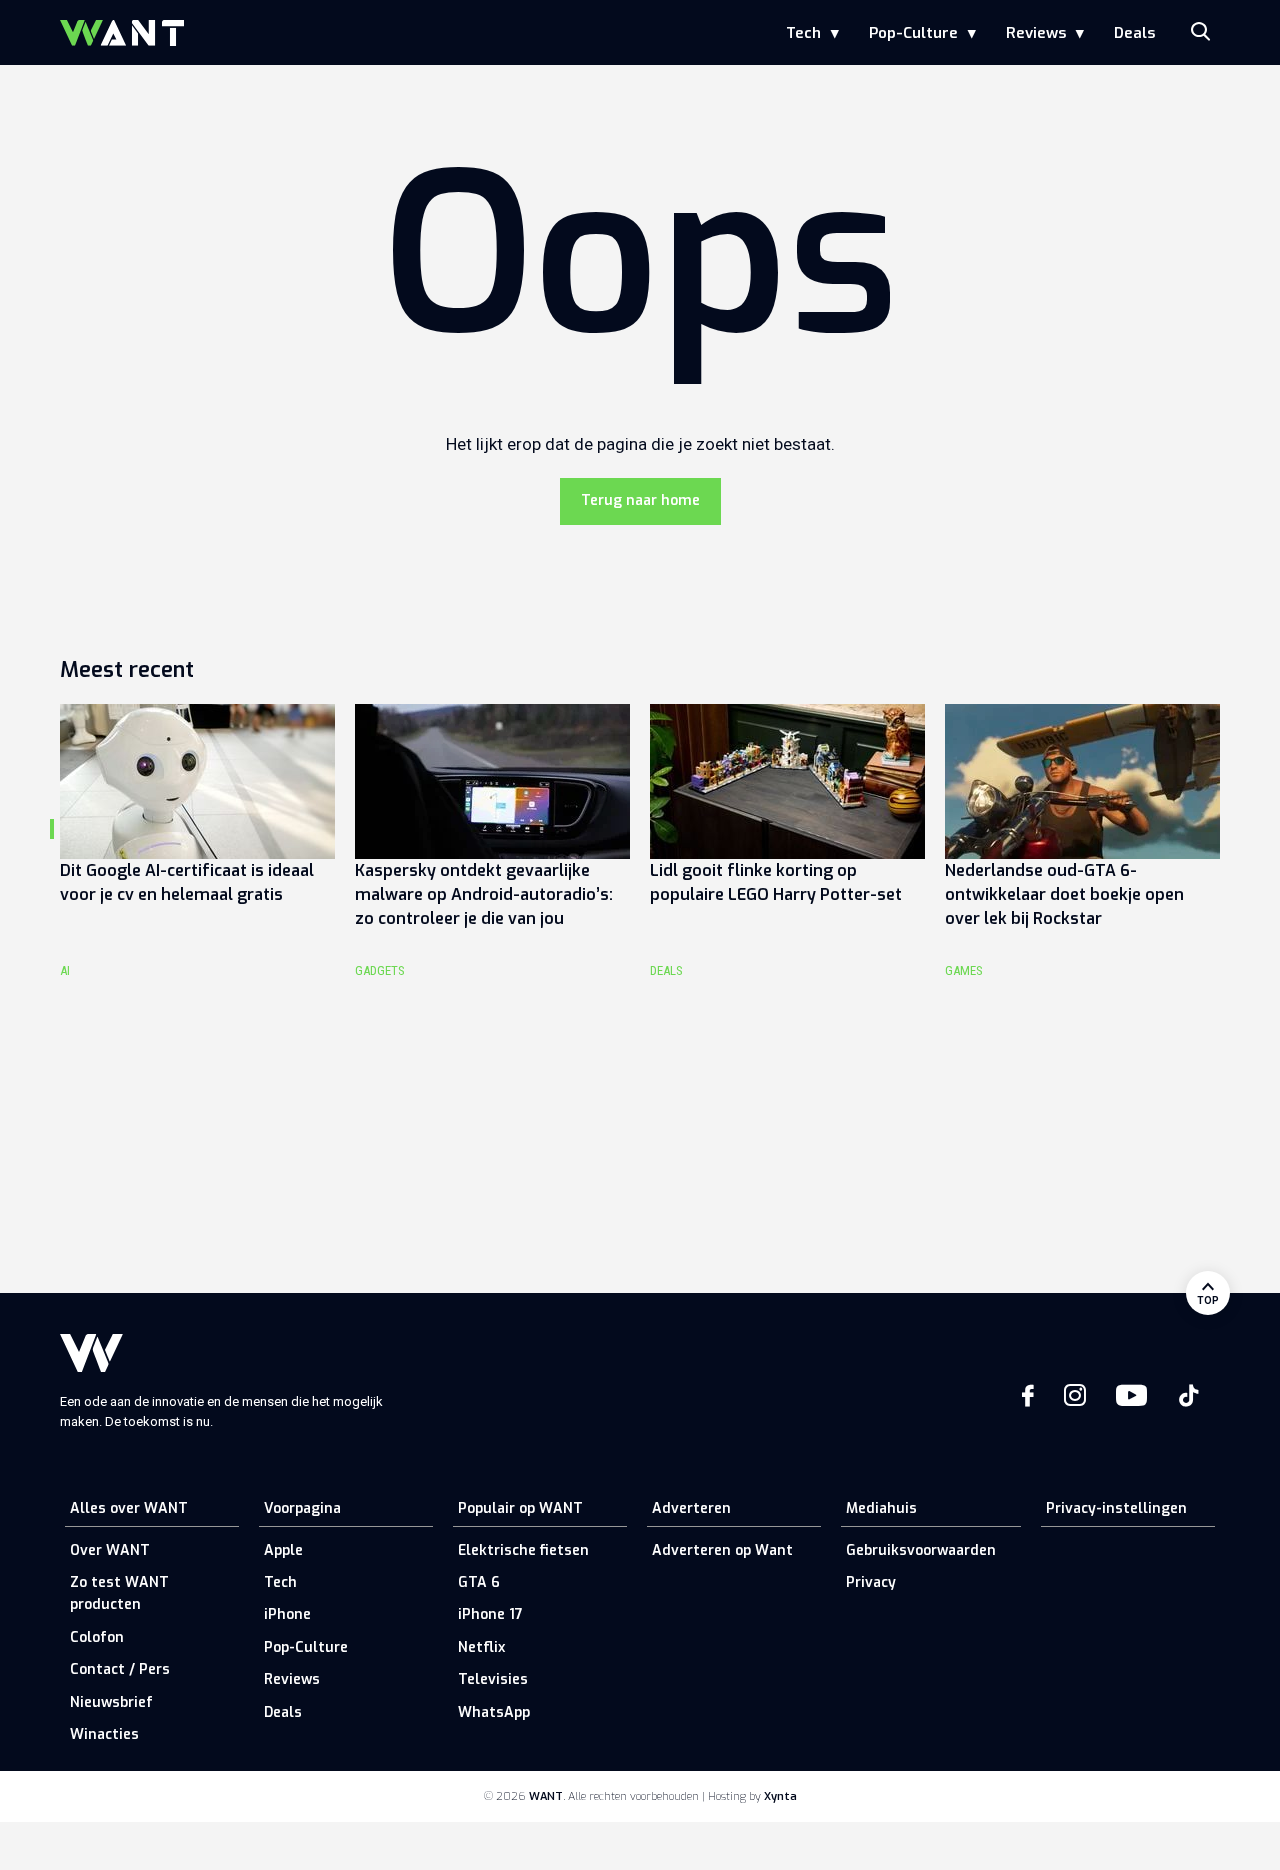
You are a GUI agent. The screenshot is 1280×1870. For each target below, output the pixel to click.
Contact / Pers (120, 1669)
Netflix (481, 1647)
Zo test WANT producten (119, 1593)
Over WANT (110, 1550)
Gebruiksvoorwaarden (921, 1550)
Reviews (1036, 33)
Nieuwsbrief (111, 1702)
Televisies (493, 1679)
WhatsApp (494, 1712)
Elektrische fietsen (523, 1550)
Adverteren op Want (722, 1550)
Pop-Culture (913, 33)
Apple (283, 1550)
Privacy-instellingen (1116, 1508)
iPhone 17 (490, 1614)
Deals (1134, 33)
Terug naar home (640, 500)
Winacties (104, 1734)
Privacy (871, 1582)
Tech (803, 33)
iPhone (287, 1614)
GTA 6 (479, 1582)
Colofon (97, 1637)
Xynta (780, 1796)
